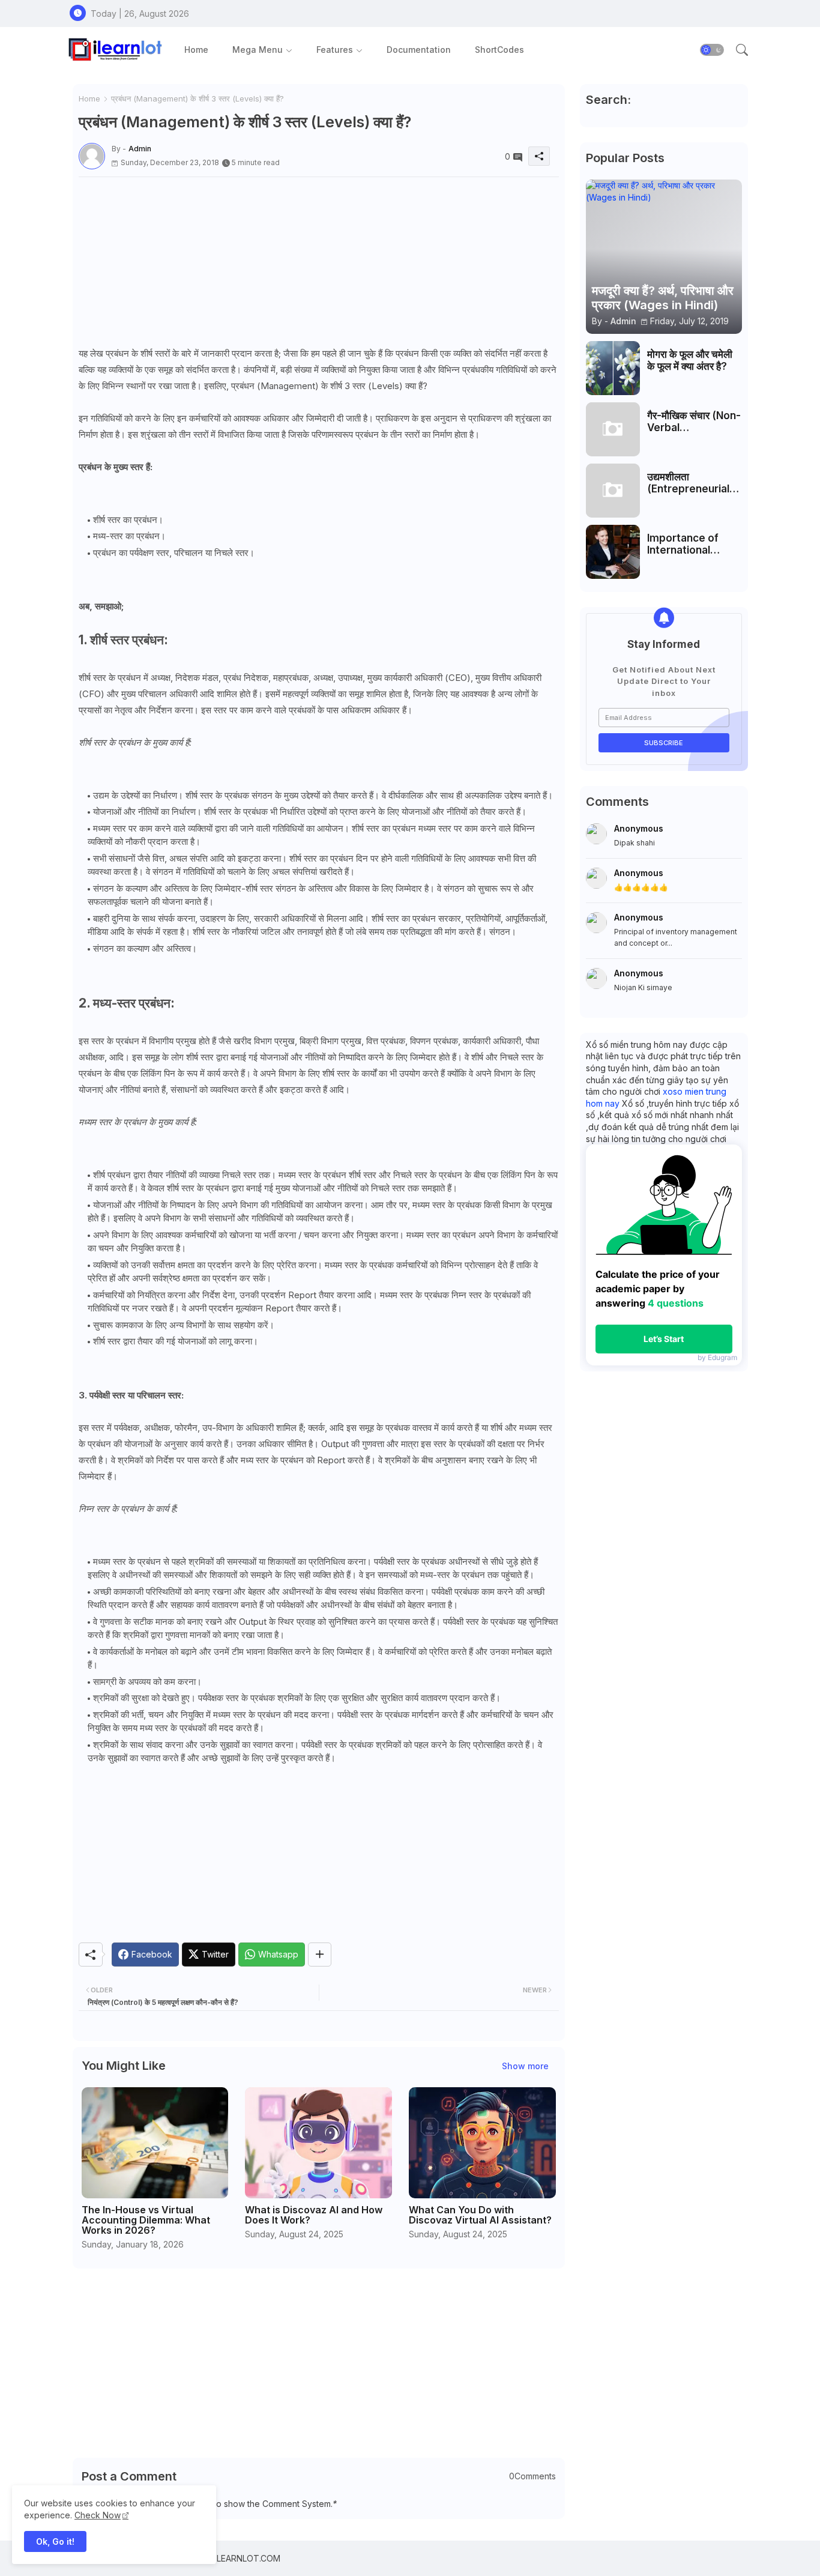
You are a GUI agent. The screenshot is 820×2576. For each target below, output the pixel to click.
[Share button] (320, 1955)
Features (335, 50)
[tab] (196, 50)
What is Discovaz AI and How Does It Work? (314, 2215)
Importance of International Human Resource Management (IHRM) (690, 544)
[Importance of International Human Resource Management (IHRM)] (613, 552)
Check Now (98, 2515)
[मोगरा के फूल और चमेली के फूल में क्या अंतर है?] (613, 368)
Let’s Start (664, 1339)
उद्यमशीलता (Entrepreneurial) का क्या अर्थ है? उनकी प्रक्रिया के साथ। (690, 483)
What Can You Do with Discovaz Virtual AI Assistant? (480, 2215)
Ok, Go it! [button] (55, 2541)
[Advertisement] (319, 261)
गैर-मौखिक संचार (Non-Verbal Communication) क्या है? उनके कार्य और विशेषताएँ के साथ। (694, 422)
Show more (525, 2066)
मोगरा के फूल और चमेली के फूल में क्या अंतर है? (690, 360)
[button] (712, 50)
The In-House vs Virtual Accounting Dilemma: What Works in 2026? (146, 2220)
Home (196, 50)
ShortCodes (499, 50)
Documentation (419, 50)
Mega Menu (258, 50)
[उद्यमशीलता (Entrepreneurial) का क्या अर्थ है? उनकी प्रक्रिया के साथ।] (613, 491)
